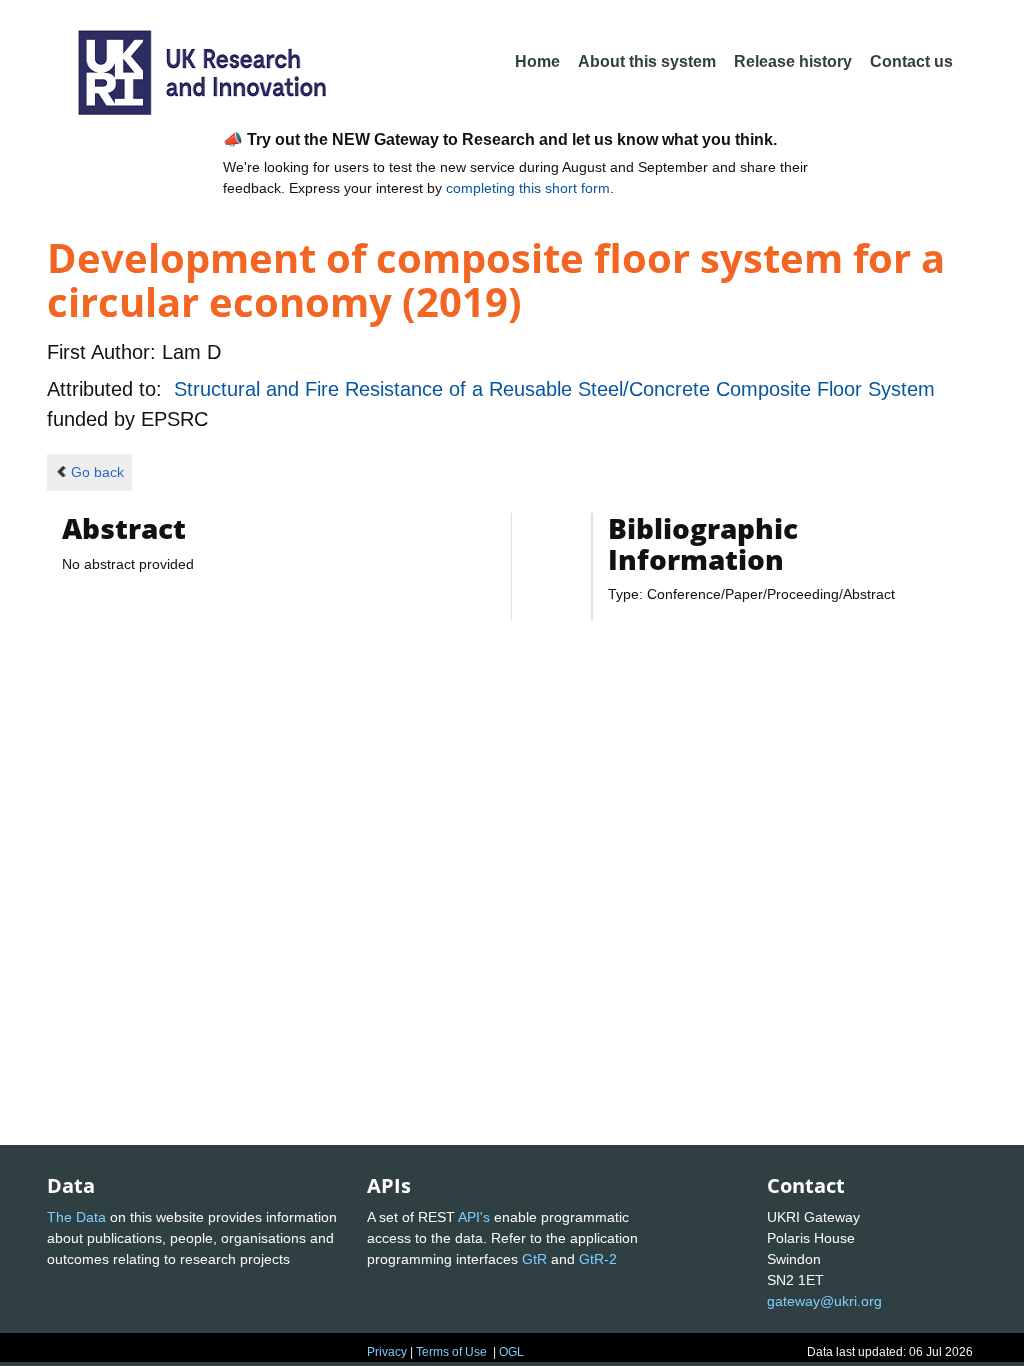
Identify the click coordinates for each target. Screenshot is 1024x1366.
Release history (793, 61)
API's (474, 1217)
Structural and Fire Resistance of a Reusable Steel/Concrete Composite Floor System (554, 389)
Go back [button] (97, 472)
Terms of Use (451, 1352)
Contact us (911, 61)
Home (537, 61)
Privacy (387, 1352)
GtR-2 (598, 1259)
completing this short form (528, 188)
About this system (647, 61)
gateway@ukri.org (824, 1301)
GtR (534, 1259)
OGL (511, 1352)
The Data (76, 1217)
